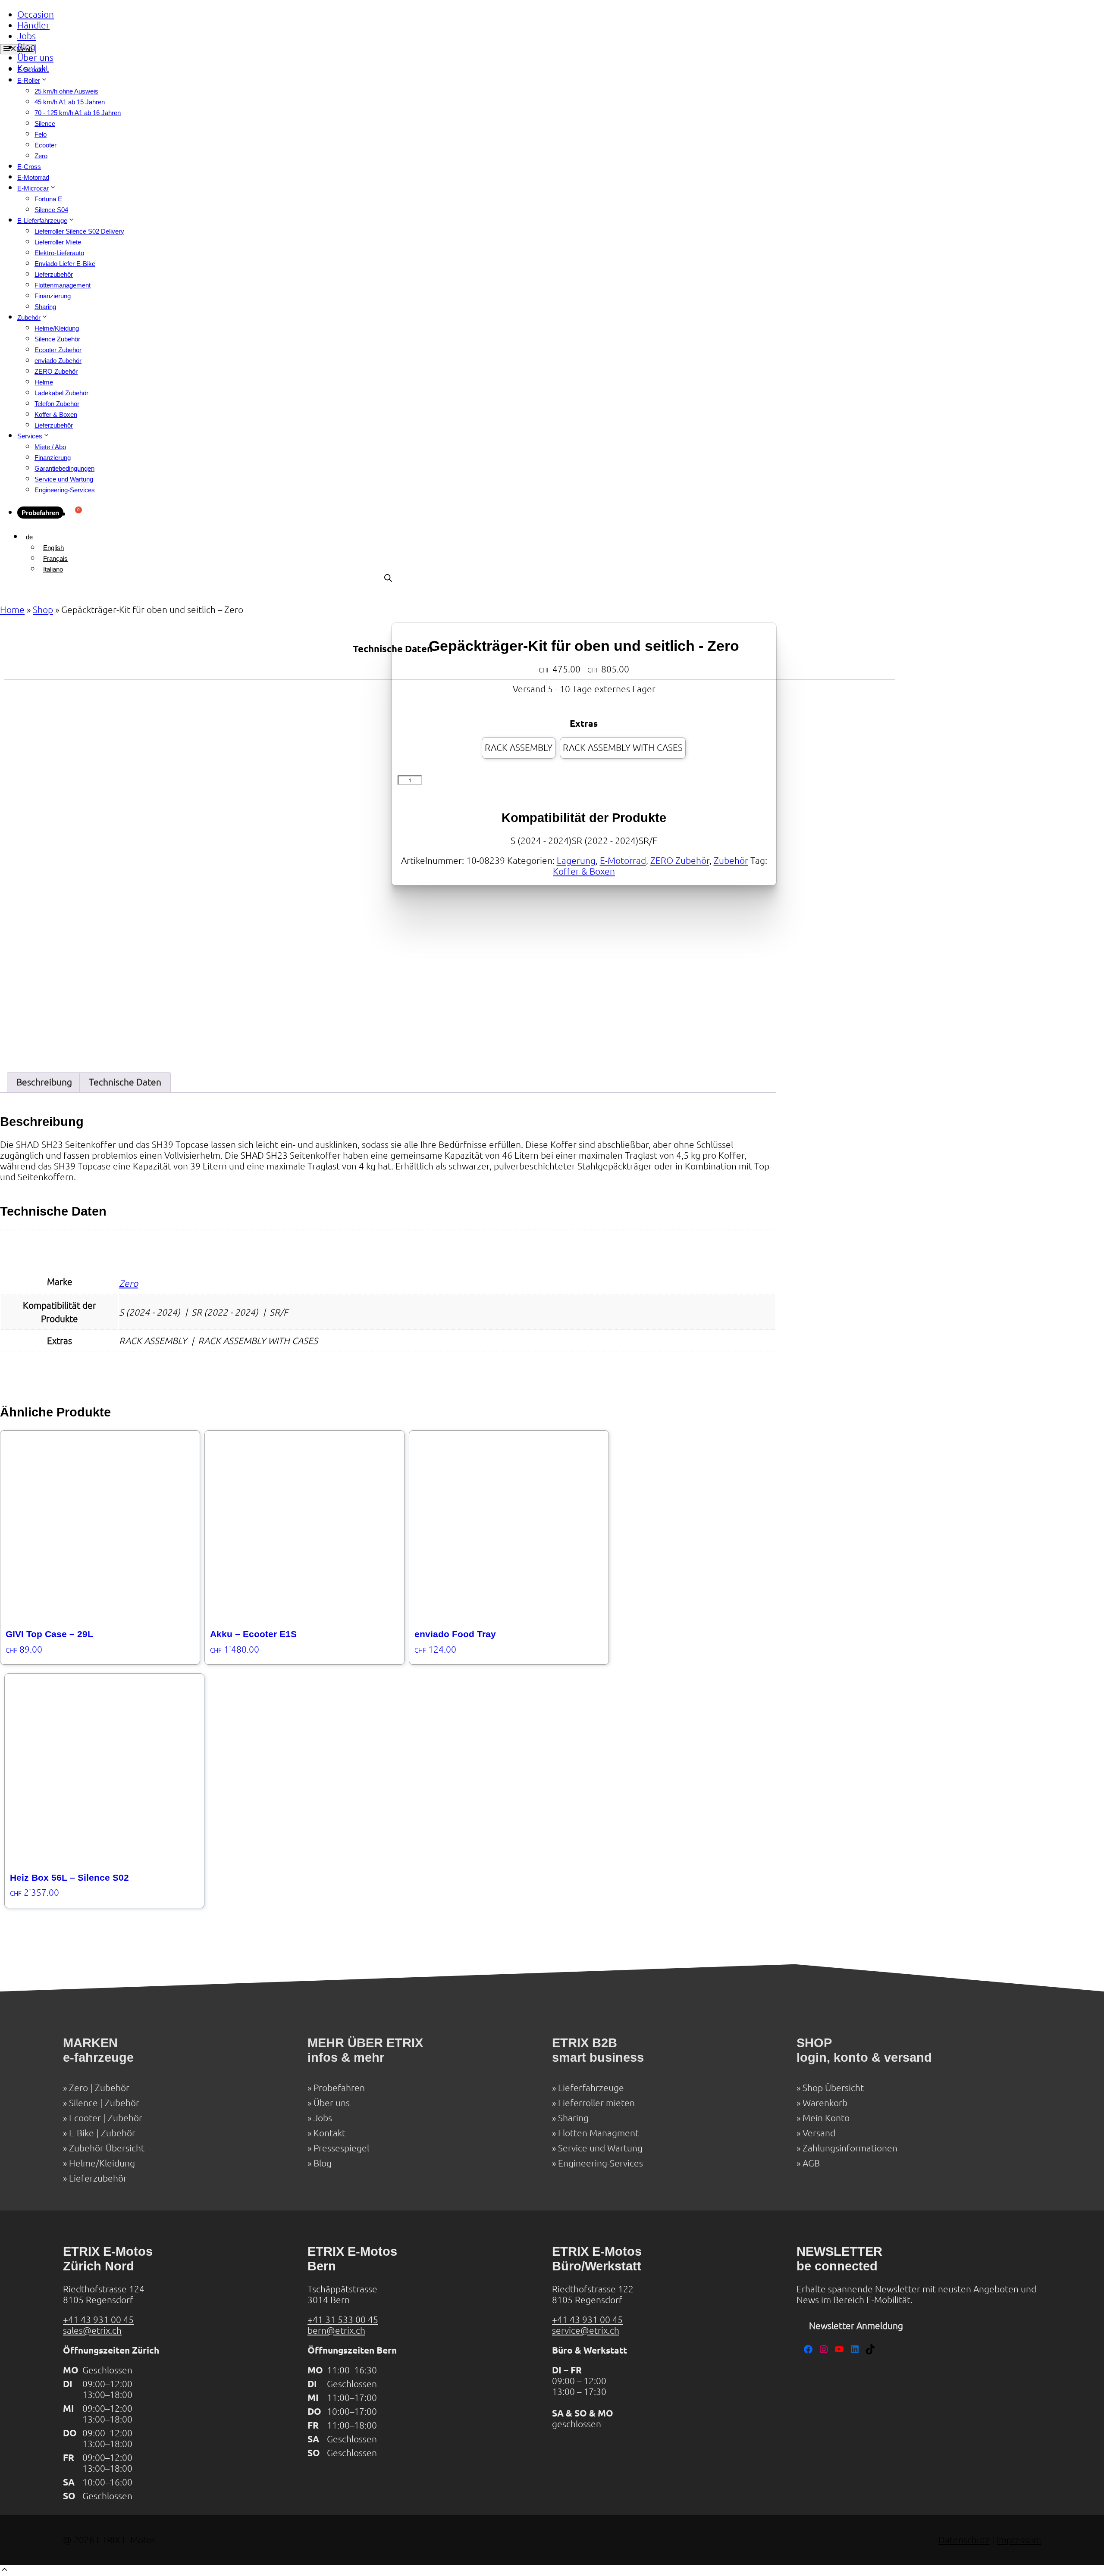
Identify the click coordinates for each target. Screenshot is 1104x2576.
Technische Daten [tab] (125, 1082)
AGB (811, 2163)
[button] (5, 2571)
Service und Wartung (64, 479)
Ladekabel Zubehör (61, 393)
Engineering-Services (65, 490)
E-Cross (29, 167)
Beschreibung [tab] (44, 1082)
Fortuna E (48, 199)
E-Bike (82, 2133)
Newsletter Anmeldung (856, 2326)
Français (55, 558)
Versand (819, 2133)
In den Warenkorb (470, 784)
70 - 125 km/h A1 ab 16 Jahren (78, 113)
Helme (44, 382)
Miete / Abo (50, 447)
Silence (45, 123)
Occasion (36, 14)
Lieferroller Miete (58, 242)
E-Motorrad (33, 177)
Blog (26, 47)
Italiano (53, 569)
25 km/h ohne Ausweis (66, 91)
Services (30, 436)
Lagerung (576, 861)
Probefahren (40, 513)
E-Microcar (33, 188)
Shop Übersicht (833, 2088)
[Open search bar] (388, 578)
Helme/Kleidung (57, 328)
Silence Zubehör (57, 339)
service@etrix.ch (586, 2331)
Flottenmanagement (63, 285)
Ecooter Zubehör (58, 350)
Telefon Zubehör (57, 404)
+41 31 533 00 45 (343, 2320)
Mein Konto (826, 2118)
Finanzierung (53, 296)
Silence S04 (51, 210)
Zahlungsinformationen (850, 2148)
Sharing (45, 307)
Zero (41, 156)
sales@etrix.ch (92, 2331)
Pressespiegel (341, 2148)
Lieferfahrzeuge (591, 2088)
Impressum (1019, 2540)
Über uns (35, 58)
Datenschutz (964, 2540)
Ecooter (45, 145)
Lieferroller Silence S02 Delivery (79, 231)
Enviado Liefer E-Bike (65, 264)
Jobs (27, 36)
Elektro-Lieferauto (59, 253)
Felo (41, 134)
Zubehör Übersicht (107, 2148)
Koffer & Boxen (56, 414)
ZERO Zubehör (56, 371)
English (53, 548)
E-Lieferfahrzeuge (42, 220)
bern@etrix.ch (336, 2331)
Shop (43, 610)
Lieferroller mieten (596, 2103)
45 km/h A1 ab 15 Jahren (70, 102)
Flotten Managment (598, 2133)
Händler (33, 25)
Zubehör (29, 317)
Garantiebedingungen (64, 468)
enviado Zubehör (58, 361)
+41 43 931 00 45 (98, 2320)
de (29, 537)
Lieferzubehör (54, 274)
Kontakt (33, 68)
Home (12, 610)
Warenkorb (825, 2103)
